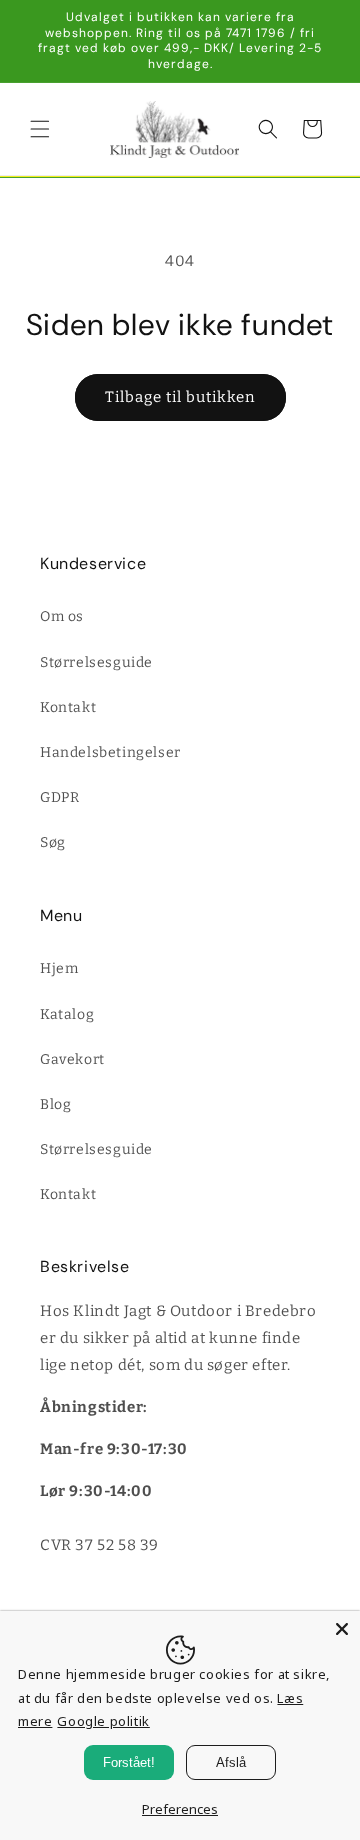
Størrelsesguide (96, 662)
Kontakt (68, 707)
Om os (62, 616)
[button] (40, 129)
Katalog (67, 1014)
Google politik (103, 1721)
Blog (55, 1104)
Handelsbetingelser (110, 752)
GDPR (59, 797)
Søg (53, 842)
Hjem (59, 968)
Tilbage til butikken (180, 397)
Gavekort (72, 1059)
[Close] (342, 1629)
